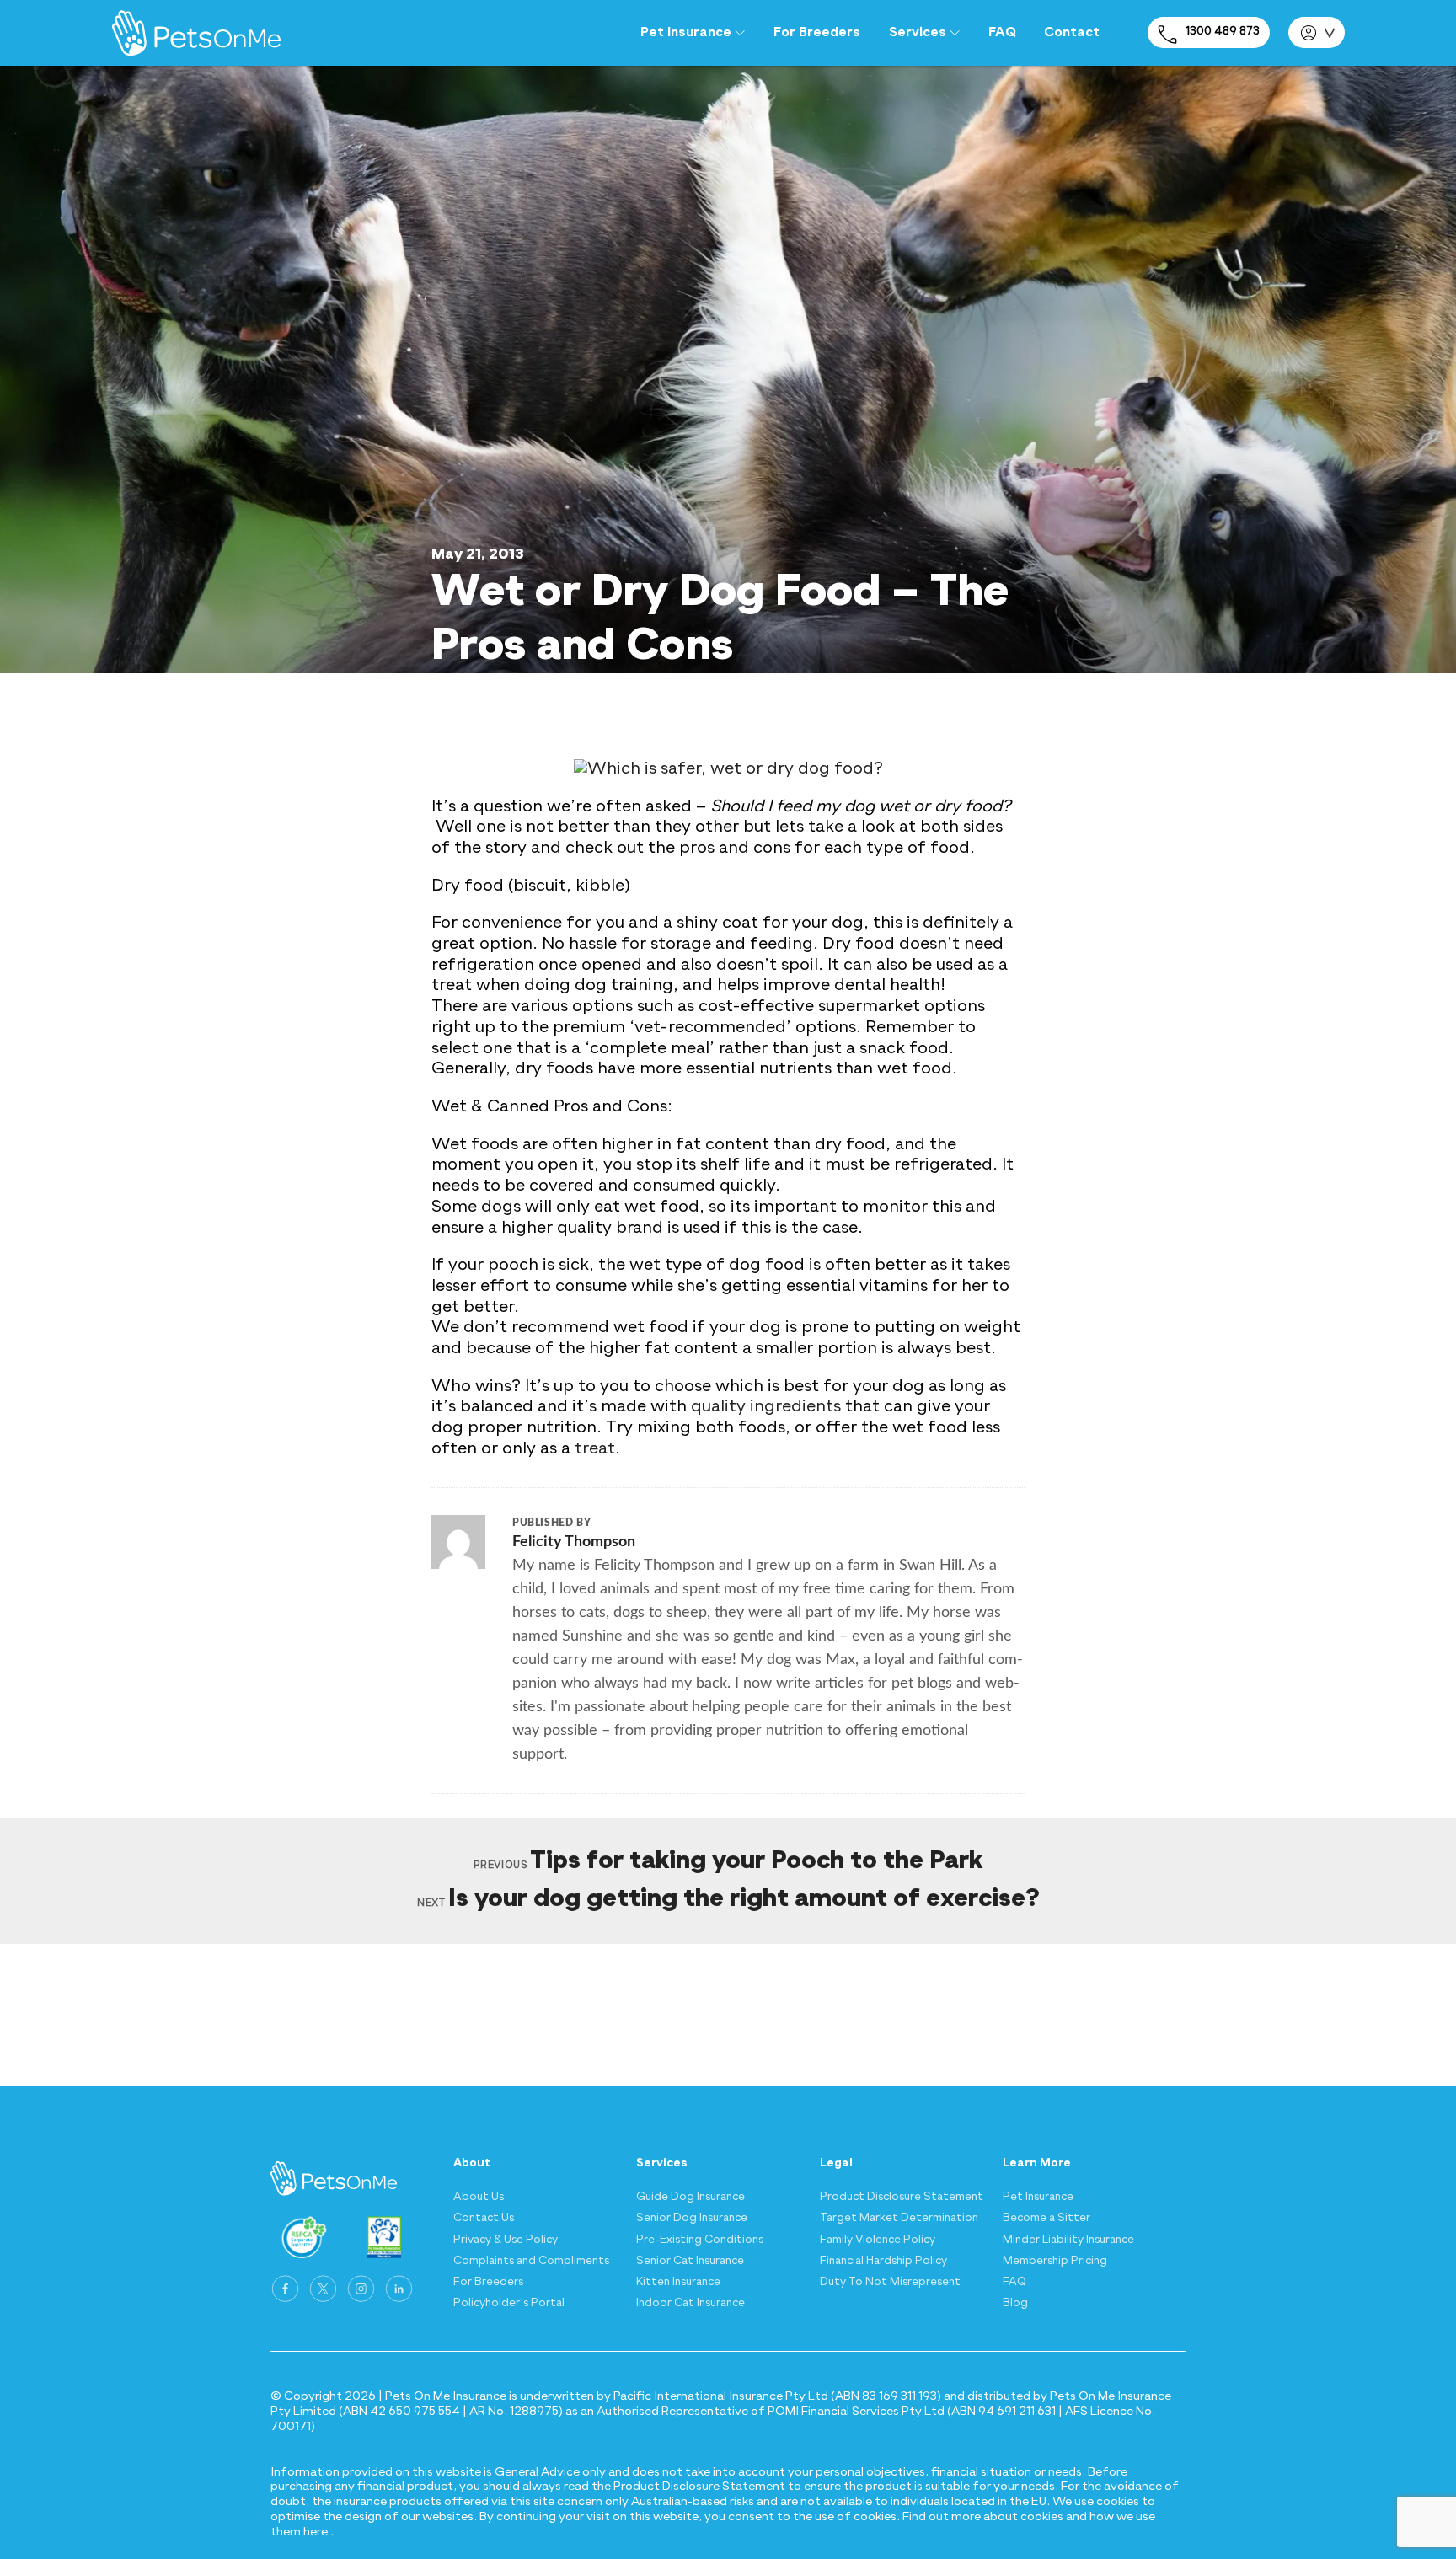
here (316, 2532)
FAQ (1002, 33)
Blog (1015, 2303)
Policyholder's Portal (509, 2303)
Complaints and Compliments (531, 2261)
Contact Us (484, 2218)
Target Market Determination (899, 2218)
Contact (1072, 33)
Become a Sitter (1046, 2218)
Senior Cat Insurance (690, 2261)
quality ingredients (766, 1407)
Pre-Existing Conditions (700, 2240)
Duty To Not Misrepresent (890, 2282)
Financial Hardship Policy (883, 2261)
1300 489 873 (1223, 32)
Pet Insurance (1038, 2197)
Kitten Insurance (678, 2282)
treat (595, 1449)
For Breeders (817, 33)
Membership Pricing (1055, 2261)
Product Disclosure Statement (902, 2197)
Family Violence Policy (878, 2240)
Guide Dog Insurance (691, 2197)
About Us (479, 2197)
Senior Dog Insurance (692, 2218)
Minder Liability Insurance (1068, 2240)
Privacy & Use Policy (506, 2240)
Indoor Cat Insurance (691, 2303)
